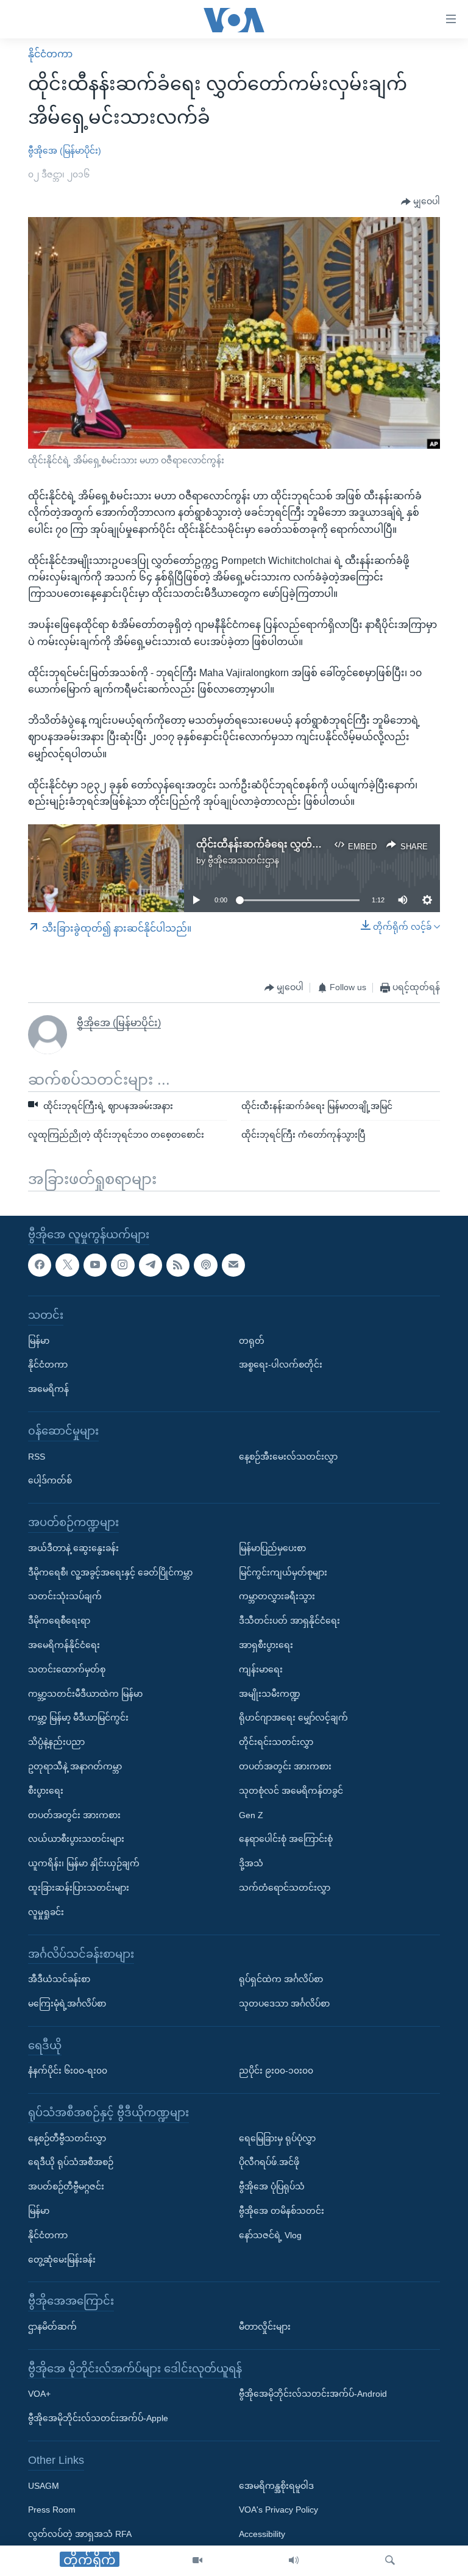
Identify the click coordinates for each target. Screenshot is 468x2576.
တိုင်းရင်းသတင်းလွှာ (276, 1742)
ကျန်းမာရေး (261, 1669)
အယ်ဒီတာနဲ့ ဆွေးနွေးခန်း (73, 1548)
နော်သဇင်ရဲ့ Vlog (270, 2235)
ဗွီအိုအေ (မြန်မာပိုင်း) (65, 151)
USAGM (44, 2485)
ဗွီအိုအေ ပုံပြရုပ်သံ (272, 2186)
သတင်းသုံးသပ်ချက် (65, 1596)
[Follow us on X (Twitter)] (67, 1265)
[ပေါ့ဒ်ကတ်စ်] (205, 1265)
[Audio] (294, 2561)
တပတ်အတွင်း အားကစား (74, 1814)
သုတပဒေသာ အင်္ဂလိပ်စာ (284, 2003)
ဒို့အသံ (251, 1863)
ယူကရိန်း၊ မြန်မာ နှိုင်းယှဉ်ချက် (84, 1863)
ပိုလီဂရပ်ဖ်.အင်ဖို (269, 2162)
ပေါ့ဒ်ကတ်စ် (50, 1480)
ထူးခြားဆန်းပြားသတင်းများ (79, 1888)
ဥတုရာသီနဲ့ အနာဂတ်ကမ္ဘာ (75, 1766)
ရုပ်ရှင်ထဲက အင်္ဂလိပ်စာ (281, 1979)
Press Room (52, 2510)
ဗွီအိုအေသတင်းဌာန (243, 860)
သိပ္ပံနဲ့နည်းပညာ (56, 1742)
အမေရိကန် (48, 1389)
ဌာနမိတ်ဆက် (52, 2327)
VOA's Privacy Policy (278, 2510)
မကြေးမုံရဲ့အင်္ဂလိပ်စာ (67, 2003)
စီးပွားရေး (46, 1791)
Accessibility (262, 2534)
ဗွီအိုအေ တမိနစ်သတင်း (282, 2211)
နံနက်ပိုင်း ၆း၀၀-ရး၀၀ (68, 2071)
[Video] (197, 2561)
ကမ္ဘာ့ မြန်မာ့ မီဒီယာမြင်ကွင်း (78, 1718)
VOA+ (39, 2394)
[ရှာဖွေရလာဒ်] (390, 2561)
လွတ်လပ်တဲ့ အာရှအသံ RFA (80, 2534)
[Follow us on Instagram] (122, 1265)
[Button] (420, 202)
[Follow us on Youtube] (95, 1265)
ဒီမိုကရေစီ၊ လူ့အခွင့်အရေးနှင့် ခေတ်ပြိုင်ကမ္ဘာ (110, 1572)
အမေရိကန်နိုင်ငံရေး (64, 1645)
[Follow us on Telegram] (151, 1265)
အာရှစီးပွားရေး (266, 1645)
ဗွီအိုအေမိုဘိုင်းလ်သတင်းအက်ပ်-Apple (98, 2418)
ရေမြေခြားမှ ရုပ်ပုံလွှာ (277, 2138)
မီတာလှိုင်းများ (265, 2327)
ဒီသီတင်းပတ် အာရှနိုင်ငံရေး (289, 1621)
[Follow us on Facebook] (40, 1265)
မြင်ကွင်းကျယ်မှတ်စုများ (283, 1572)
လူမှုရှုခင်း (46, 1912)
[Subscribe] (233, 1265)
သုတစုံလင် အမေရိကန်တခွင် (291, 1791)
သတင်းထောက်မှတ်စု (67, 1669)
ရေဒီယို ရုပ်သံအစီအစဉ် (71, 2162)
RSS (37, 1456)
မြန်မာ (39, 1340)
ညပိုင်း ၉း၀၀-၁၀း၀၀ (276, 2071)
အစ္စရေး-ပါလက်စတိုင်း (281, 1365)
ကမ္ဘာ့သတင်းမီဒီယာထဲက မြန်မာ (85, 1693)
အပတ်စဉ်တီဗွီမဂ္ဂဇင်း (66, 2186)
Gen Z (251, 1814)
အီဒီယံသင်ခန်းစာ (59, 1979)
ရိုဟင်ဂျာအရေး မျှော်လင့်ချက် (293, 1718)
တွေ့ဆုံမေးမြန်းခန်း (62, 2260)
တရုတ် (252, 1340)
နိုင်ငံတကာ (50, 54)
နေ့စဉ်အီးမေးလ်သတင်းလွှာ (288, 1456)
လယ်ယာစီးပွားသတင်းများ (76, 1839)
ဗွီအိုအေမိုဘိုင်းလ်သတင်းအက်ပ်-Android (313, 2394)
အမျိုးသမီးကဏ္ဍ (270, 1693)
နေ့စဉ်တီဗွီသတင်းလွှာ (67, 2138)
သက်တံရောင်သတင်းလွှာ (285, 1888)
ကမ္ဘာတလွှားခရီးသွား (277, 1596)
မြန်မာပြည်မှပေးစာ (272, 1548)
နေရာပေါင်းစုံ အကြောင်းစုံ (286, 1839)
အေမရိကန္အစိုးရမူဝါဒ (276, 2485)
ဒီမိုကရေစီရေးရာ (59, 1621)
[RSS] (178, 1265)
